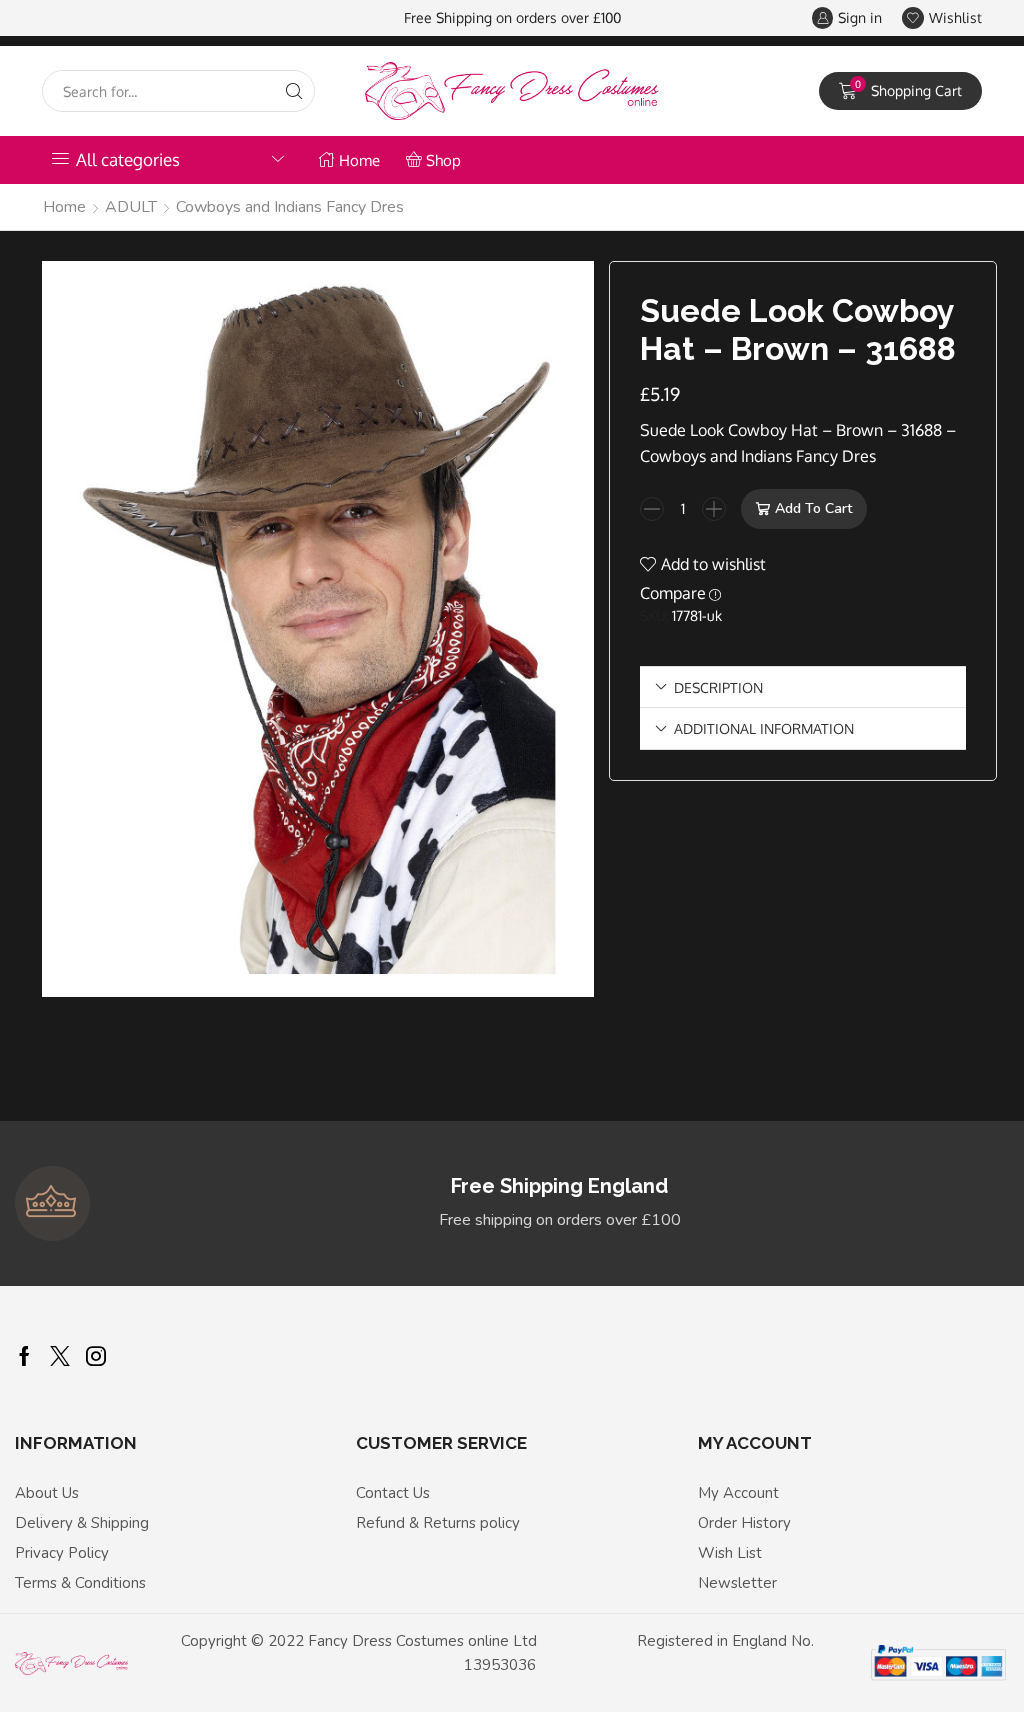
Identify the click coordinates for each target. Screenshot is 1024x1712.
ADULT (131, 207)
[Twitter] (60, 1356)
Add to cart (813, 508)
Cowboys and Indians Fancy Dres (290, 207)
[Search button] (294, 91)
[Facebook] (24, 1356)
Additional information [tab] (764, 728)
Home (359, 160)
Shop (443, 160)
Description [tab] (718, 687)
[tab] (803, 687)
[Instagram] (96, 1356)
